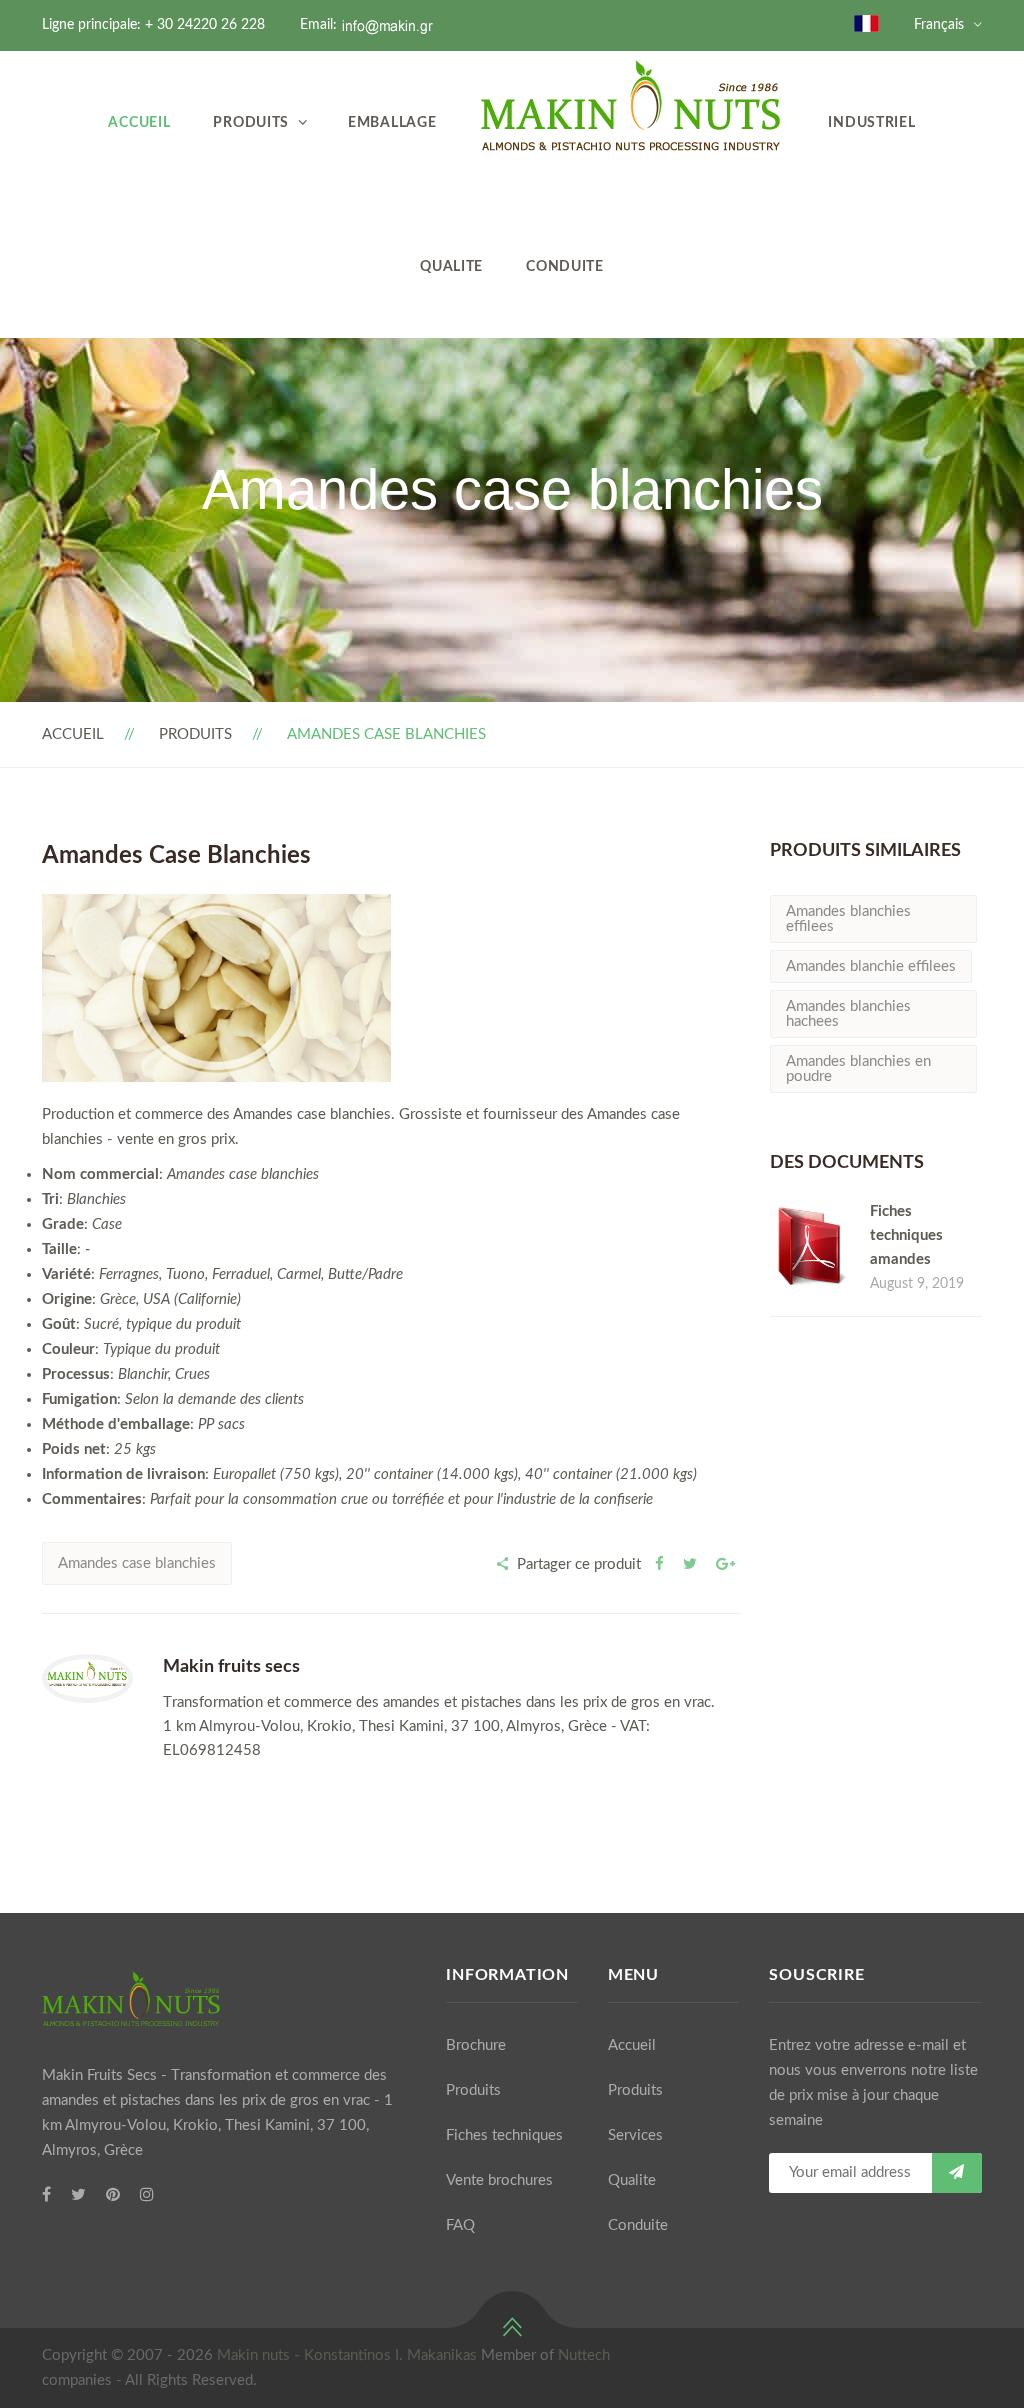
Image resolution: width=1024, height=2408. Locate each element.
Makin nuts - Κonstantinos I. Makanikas (347, 2355)
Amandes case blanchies (137, 1563)
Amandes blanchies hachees (848, 1014)
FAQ (460, 2225)
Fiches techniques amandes (906, 1235)
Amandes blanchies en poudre (858, 1069)
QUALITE (451, 266)
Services (635, 2135)
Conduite (565, 266)
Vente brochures (499, 2180)
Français (939, 25)
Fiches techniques (504, 2135)
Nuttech (584, 2355)
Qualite (632, 2180)
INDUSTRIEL (871, 122)
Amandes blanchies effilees (848, 919)
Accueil (139, 122)
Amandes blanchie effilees (871, 966)
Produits (251, 122)
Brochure (476, 2045)
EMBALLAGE (392, 122)
